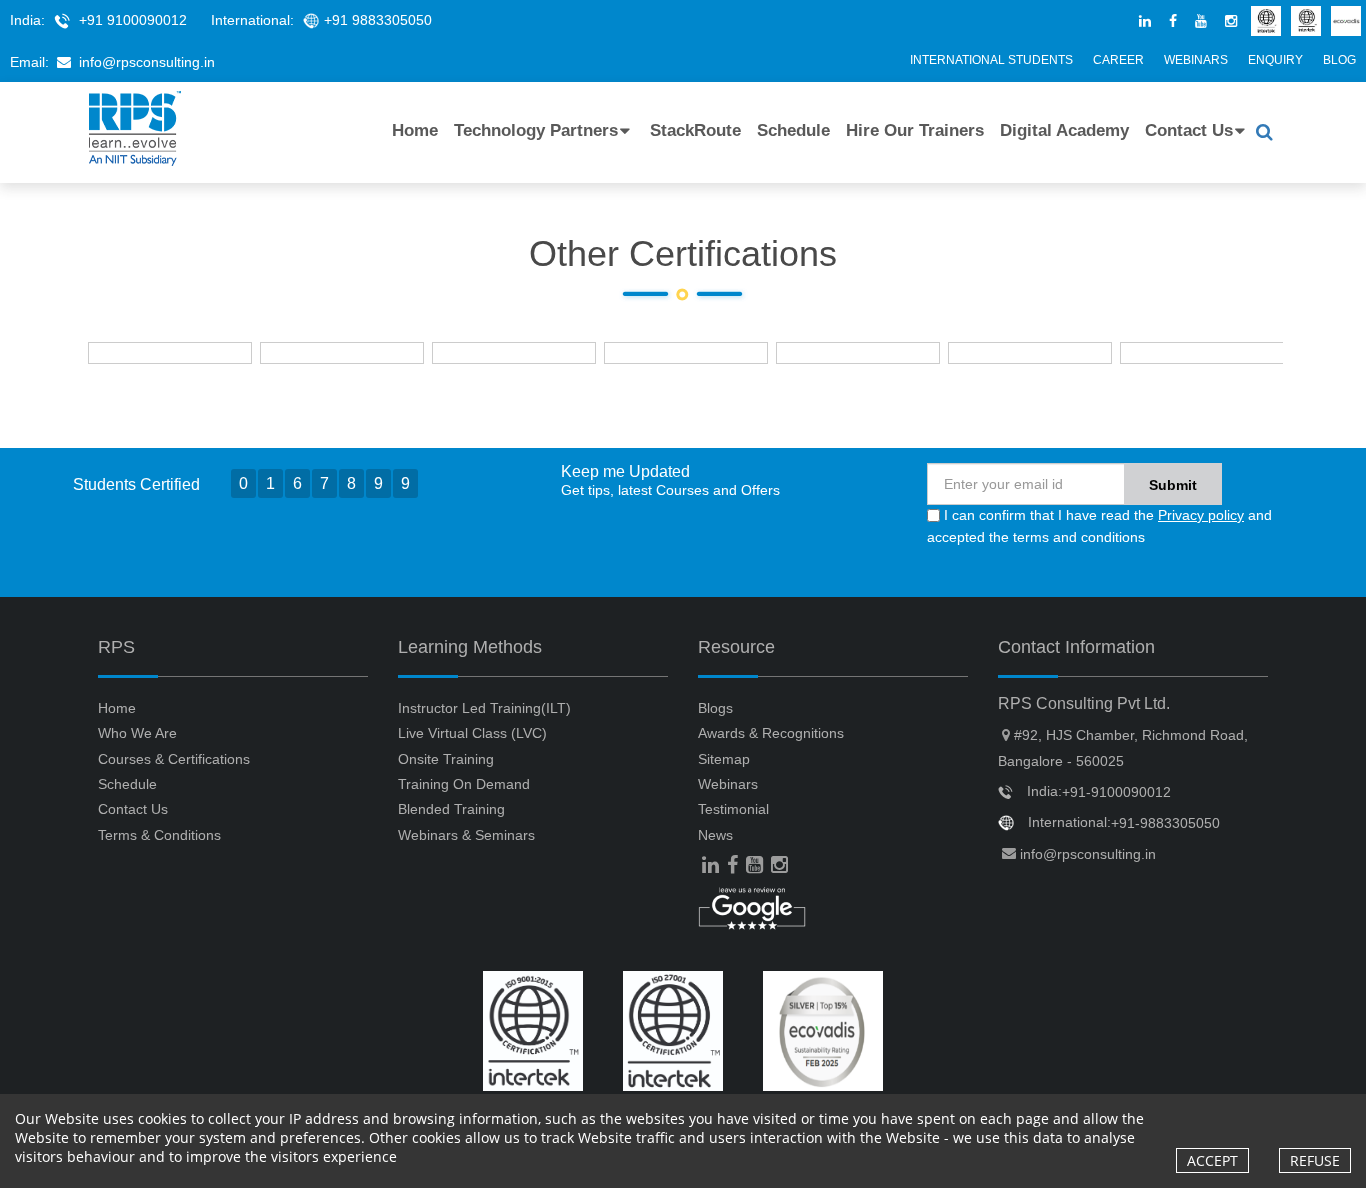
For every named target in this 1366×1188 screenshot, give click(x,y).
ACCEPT (1212, 1160)
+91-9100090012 (1116, 792)
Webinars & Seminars (466, 835)
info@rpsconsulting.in (147, 62)
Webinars (1196, 60)
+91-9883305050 (1165, 823)
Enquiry (1275, 60)
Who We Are (137, 733)
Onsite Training (446, 759)
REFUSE (1315, 1160)
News (715, 835)
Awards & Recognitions (771, 733)
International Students (991, 60)
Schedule (793, 130)
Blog (1339, 60)
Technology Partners (536, 130)
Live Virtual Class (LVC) (472, 733)
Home (415, 130)
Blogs (715, 708)
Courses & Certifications (174, 759)
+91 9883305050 (378, 20)
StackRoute (695, 130)
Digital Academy (1064, 130)
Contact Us (1189, 130)
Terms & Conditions (159, 835)
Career (1118, 60)
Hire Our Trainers (915, 130)
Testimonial (733, 809)
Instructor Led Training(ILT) (484, 708)
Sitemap (724, 759)
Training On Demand (464, 784)
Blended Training (451, 809)
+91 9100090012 (133, 20)
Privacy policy (1201, 515)
